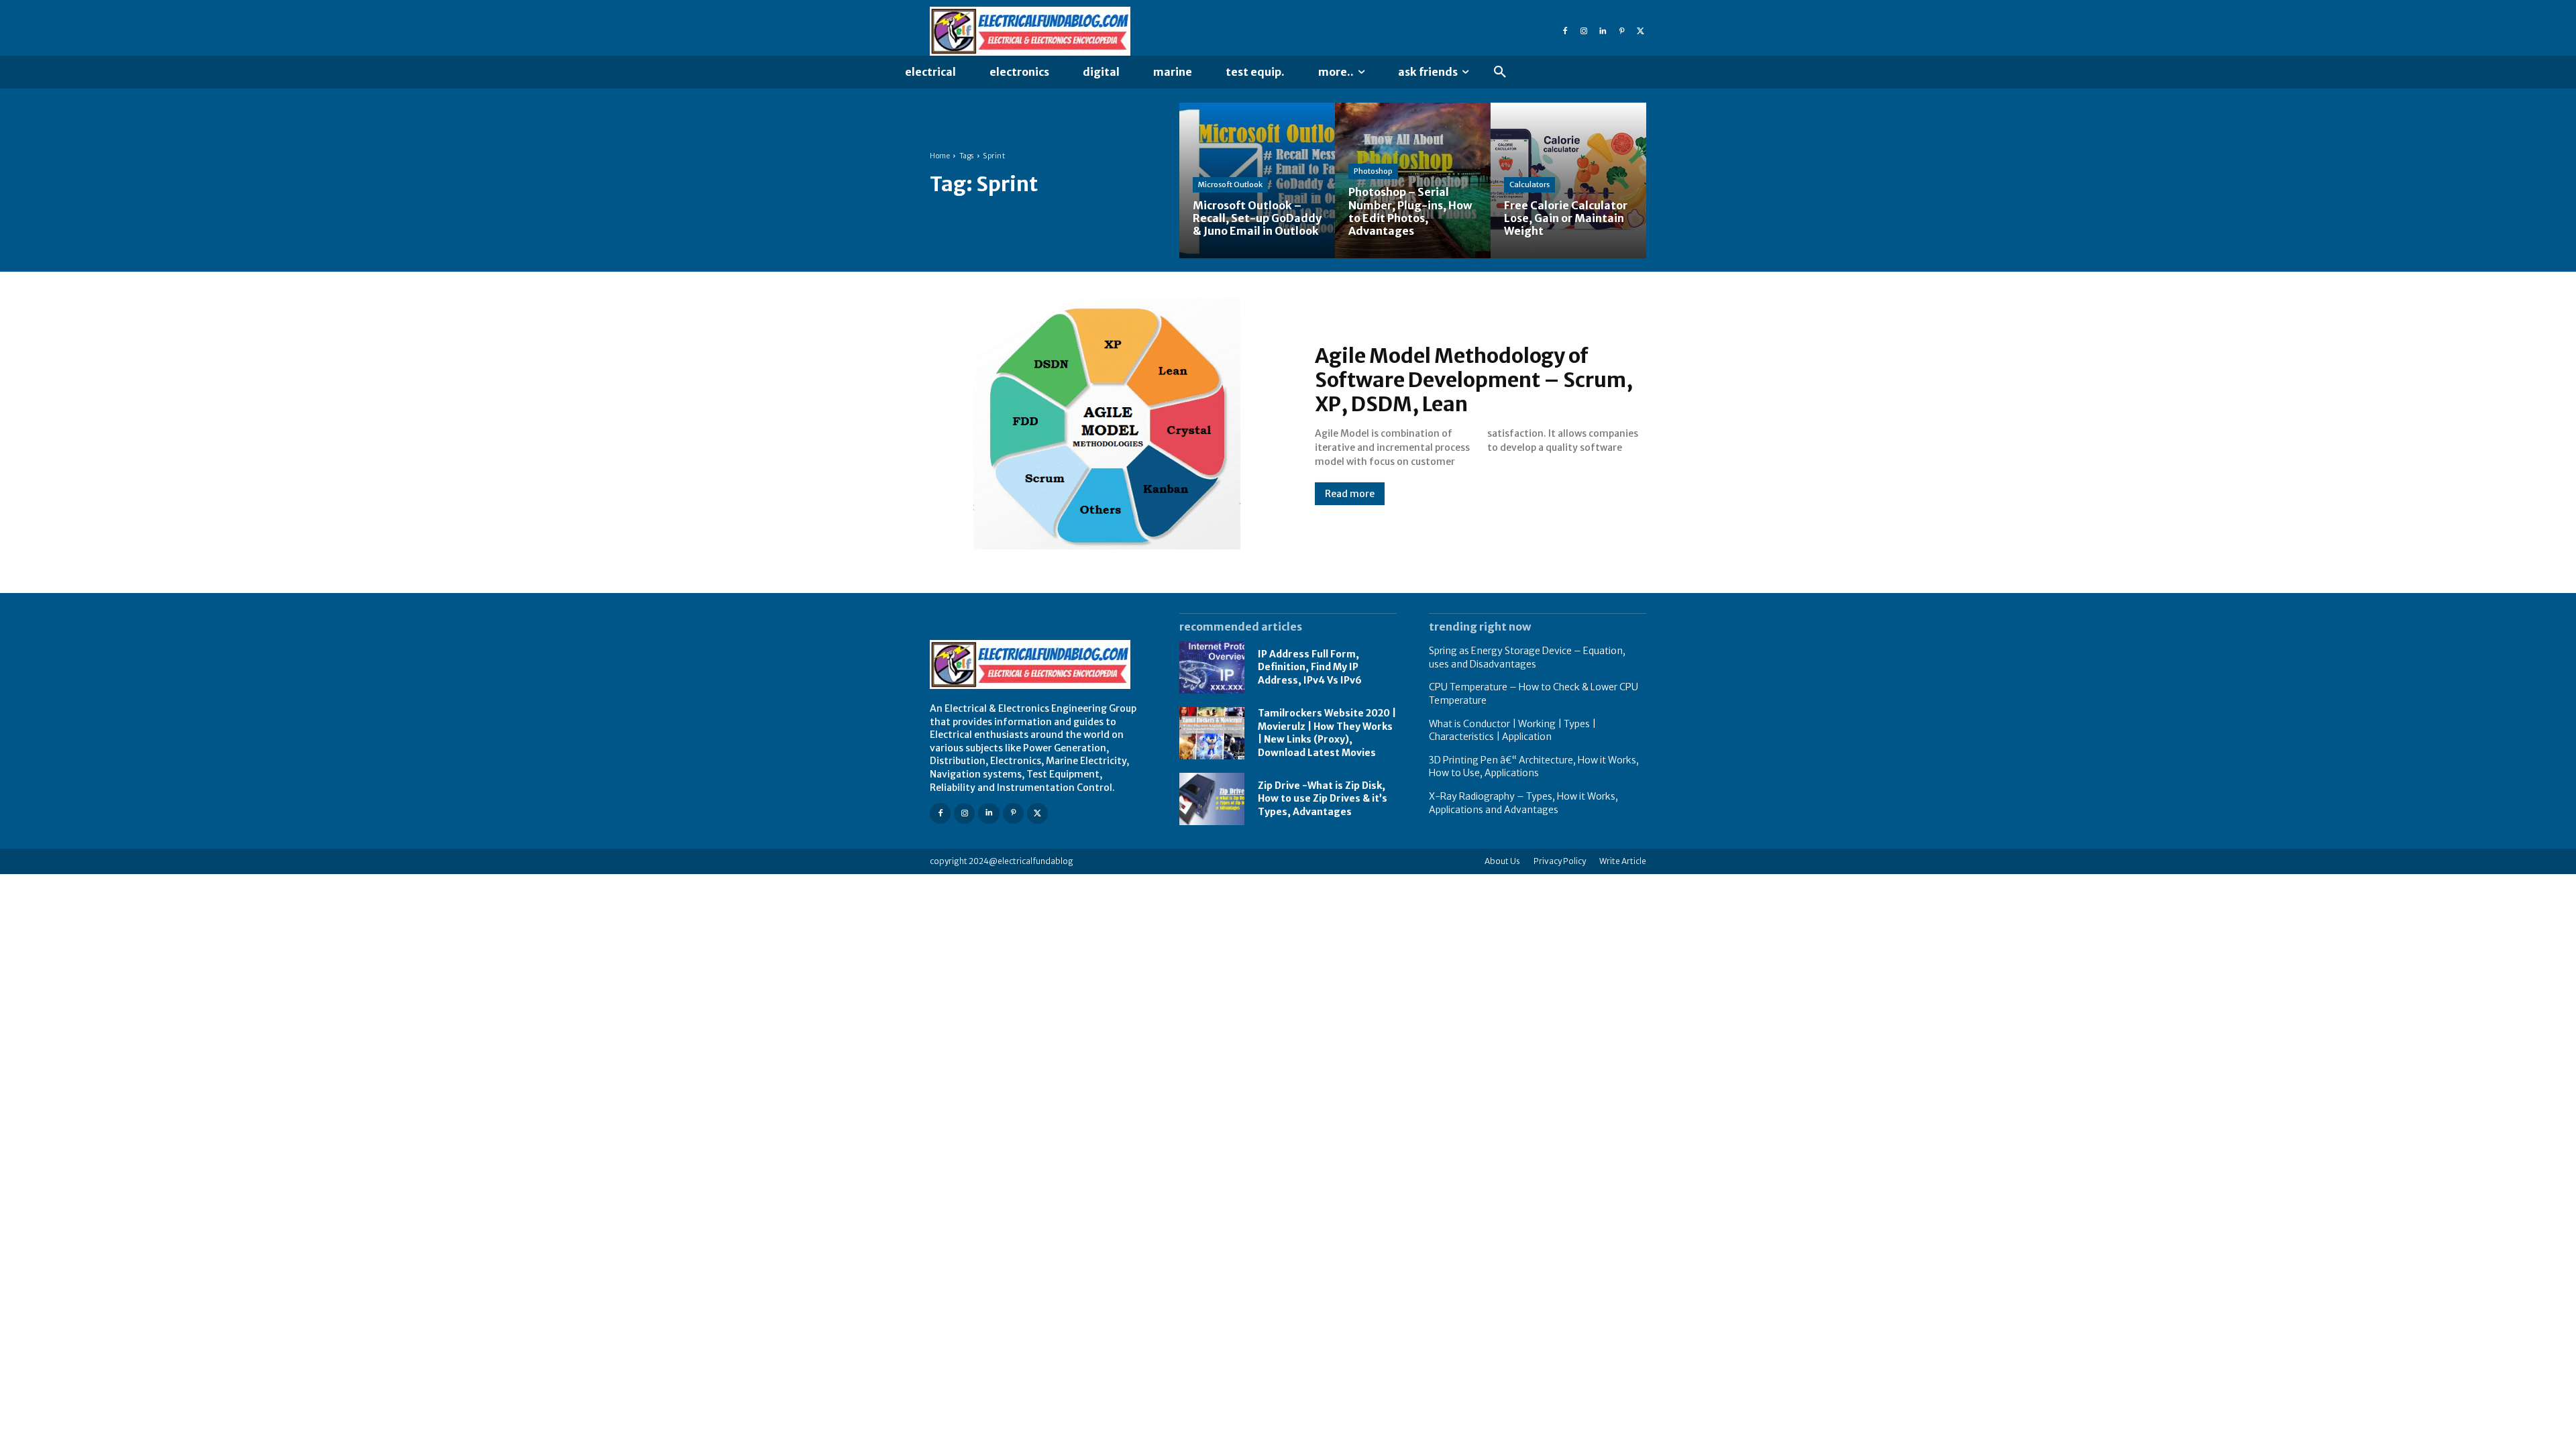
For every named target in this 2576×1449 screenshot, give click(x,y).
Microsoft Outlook (1230, 184)
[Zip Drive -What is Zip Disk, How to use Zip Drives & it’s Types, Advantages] (1212, 799)
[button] (1500, 72)
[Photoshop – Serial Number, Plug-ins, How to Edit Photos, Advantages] (1413, 180)
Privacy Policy (1560, 861)
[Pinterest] (1621, 32)
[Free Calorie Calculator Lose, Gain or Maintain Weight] (1568, 180)
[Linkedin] (1603, 32)
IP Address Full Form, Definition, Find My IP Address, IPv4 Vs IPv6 (1310, 667)
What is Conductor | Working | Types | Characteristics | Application (1512, 731)
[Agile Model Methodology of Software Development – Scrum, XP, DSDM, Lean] (1109, 424)
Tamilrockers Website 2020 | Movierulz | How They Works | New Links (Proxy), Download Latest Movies (1327, 733)
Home (940, 156)
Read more (1350, 494)
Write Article (1623, 861)
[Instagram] (1584, 32)
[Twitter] (1640, 32)
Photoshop (1373, 171)
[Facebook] (1565, 32)
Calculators (1529, 184)
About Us (1502, 861)
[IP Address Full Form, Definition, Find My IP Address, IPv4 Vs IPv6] (1212, 667)
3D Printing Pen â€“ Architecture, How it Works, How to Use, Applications (1534, 767)
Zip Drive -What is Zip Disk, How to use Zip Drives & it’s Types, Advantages (1323, 799)
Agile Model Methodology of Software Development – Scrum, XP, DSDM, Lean (1474, 380)
